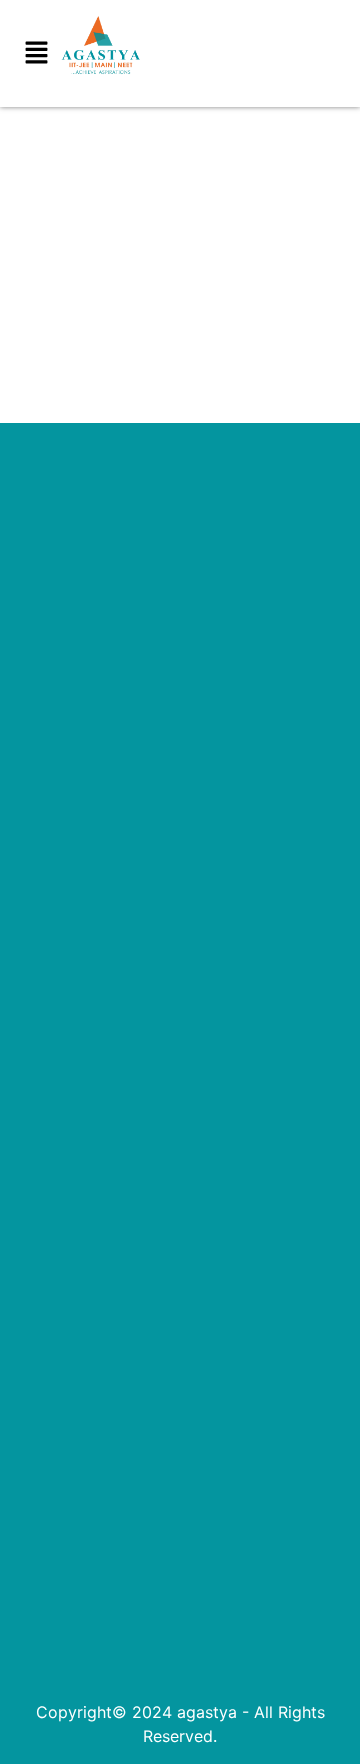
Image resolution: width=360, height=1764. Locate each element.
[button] (36, 53)
